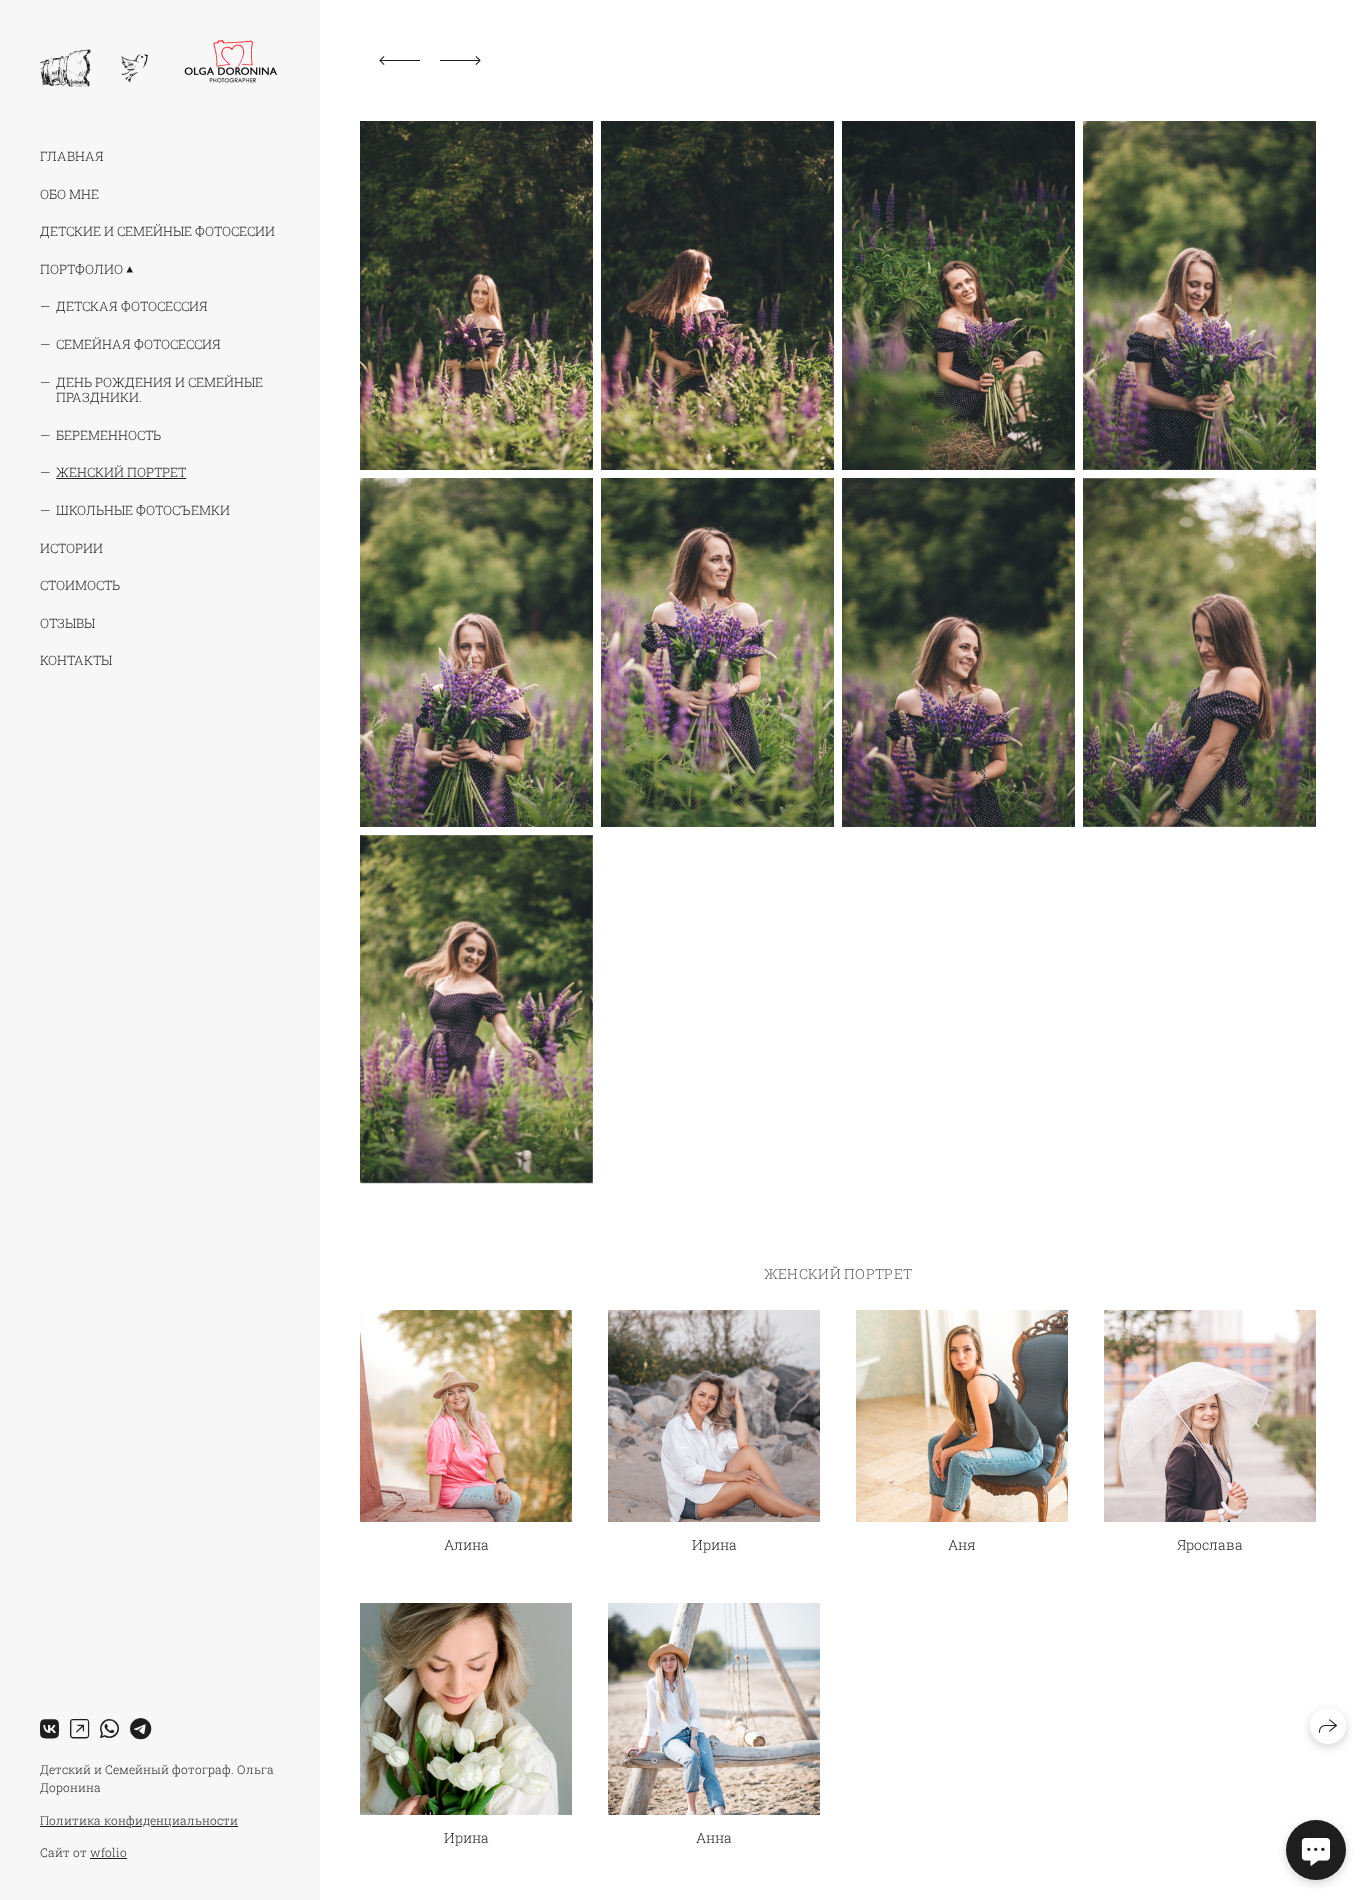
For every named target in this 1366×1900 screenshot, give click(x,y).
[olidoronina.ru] (158, 63)
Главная (72, 156)
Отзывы (67, 623)
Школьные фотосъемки (143, 510)
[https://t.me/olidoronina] (140, 1728)
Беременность (108, 435)
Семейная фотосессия (138, 344)
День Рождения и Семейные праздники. (159, 390)
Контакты (76, 660)
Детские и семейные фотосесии (157, 231)
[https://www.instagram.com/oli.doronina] (79, 1728)
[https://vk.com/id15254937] (49, 1728)
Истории (71, 548)
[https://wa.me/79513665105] (109, 1728)
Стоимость (80, 585)
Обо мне (69, 194)
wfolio (108, 1852)
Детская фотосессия (132, 306)
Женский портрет (121, 472)
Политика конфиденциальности (139, 1820)
